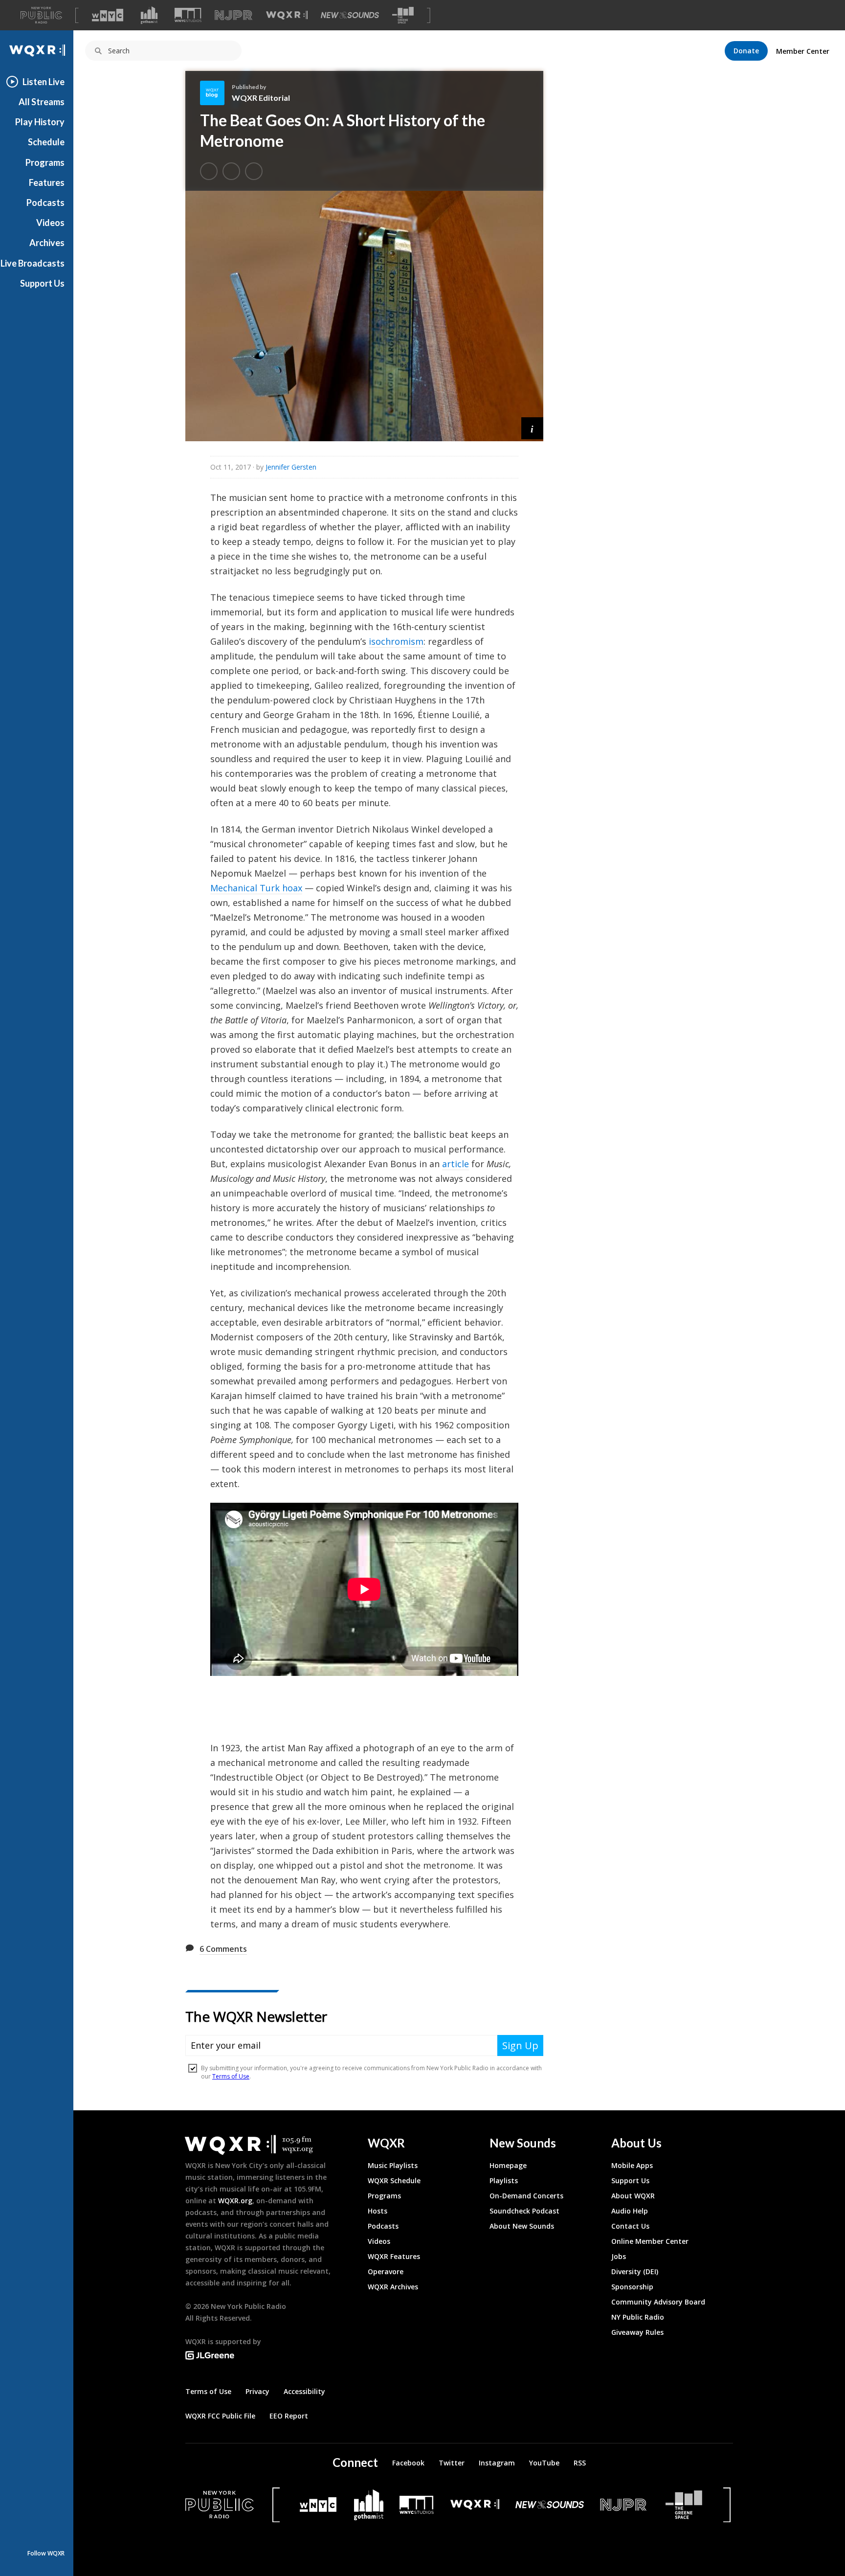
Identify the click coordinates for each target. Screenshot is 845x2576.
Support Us (42, 283)
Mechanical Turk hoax (256, 888)
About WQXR (633, 2196)
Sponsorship (632, 2287)
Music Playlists (393, 2165)
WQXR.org (235, 2201)
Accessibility (304, 2391)
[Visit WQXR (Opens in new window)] (287, 15)
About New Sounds (522, 2226)
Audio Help (630, 2211)
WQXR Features (394, 2256)
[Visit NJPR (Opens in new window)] (233, 15)
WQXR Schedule (394, 2181)
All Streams (42, 102)
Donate (746, 51)
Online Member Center (650, 2241)
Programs (45, 162)
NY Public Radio (638, 2317)
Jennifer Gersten (291, 467)
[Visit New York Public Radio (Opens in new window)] (220, 2505)
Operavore (386, 2271)
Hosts (378, 2211)
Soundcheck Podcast (524, 2211)
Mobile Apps (632, 2165)
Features (47, 182)
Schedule (46, 142)
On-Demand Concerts (526, 2196)
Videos (50, 223)
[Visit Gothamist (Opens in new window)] (149, 15)
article (456, 1164)
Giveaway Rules (637, 2332)
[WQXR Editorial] (216, 93)
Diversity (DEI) (635, 2271)
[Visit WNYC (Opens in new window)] (108, 15)
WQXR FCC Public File (220, 2416)
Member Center (803, 51)
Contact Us (630, 2226)
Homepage (508, 2165)
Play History (40, 122)
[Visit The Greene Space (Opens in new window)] (403, 15)
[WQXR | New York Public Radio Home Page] (37, 51)
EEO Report (289, 2416)
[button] (532, 428)
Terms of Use (208, 2391)
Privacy (257, 2391)
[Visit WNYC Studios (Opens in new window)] (188, 15)
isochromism (396, 641)
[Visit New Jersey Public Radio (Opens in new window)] (624, 2505)
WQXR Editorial (261, 98)
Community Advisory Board (658, 2302)
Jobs (619, 2256)
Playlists (504, 2181)
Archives (47, 243)
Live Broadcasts (33, 263)
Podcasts (45, 203)
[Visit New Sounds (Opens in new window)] (350, 15)
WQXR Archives (393, 2287)
